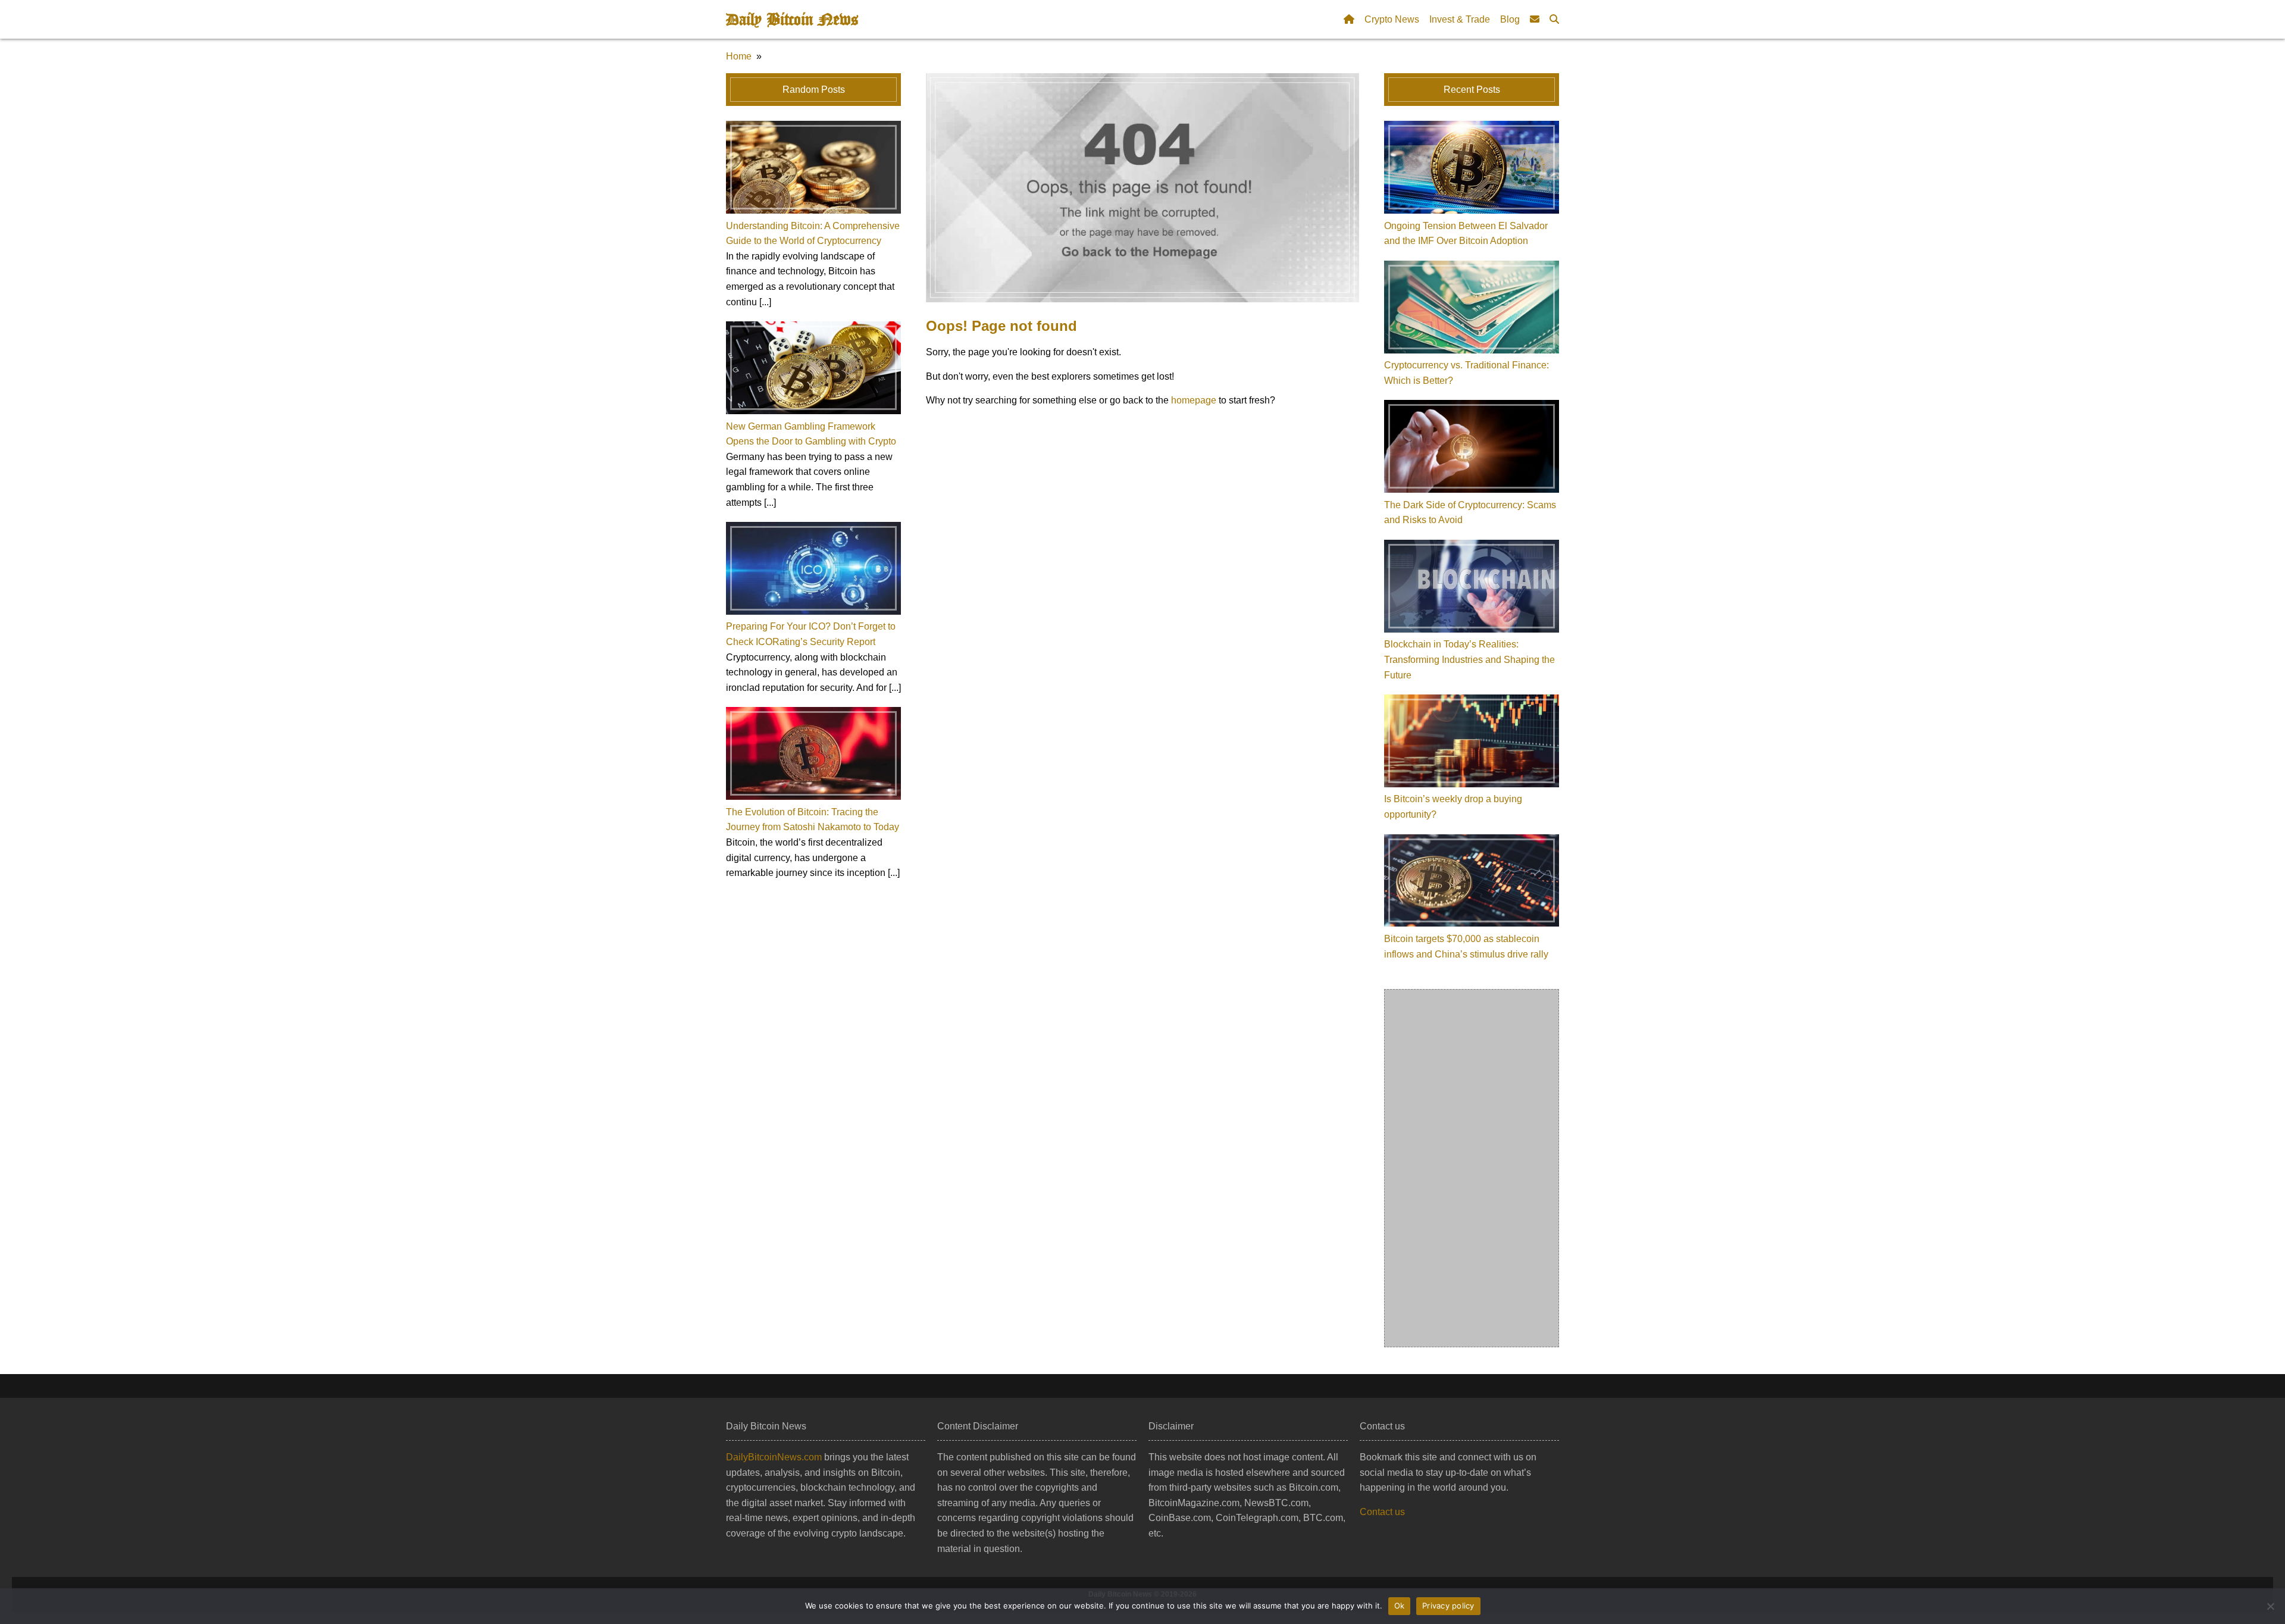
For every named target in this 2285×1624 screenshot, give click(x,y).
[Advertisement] (1472, 1168)
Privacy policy (1448, 1606)
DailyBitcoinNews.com (774, 1457)
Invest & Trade (1460, 19)
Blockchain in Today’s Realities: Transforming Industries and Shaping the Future (1469, 659)
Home (739, 56)
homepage (1194, 400)
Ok (1400, 1606)
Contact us (1382, 1512)
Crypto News (1392, 19)
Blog (1510, 19)
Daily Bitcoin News (792, 20)
